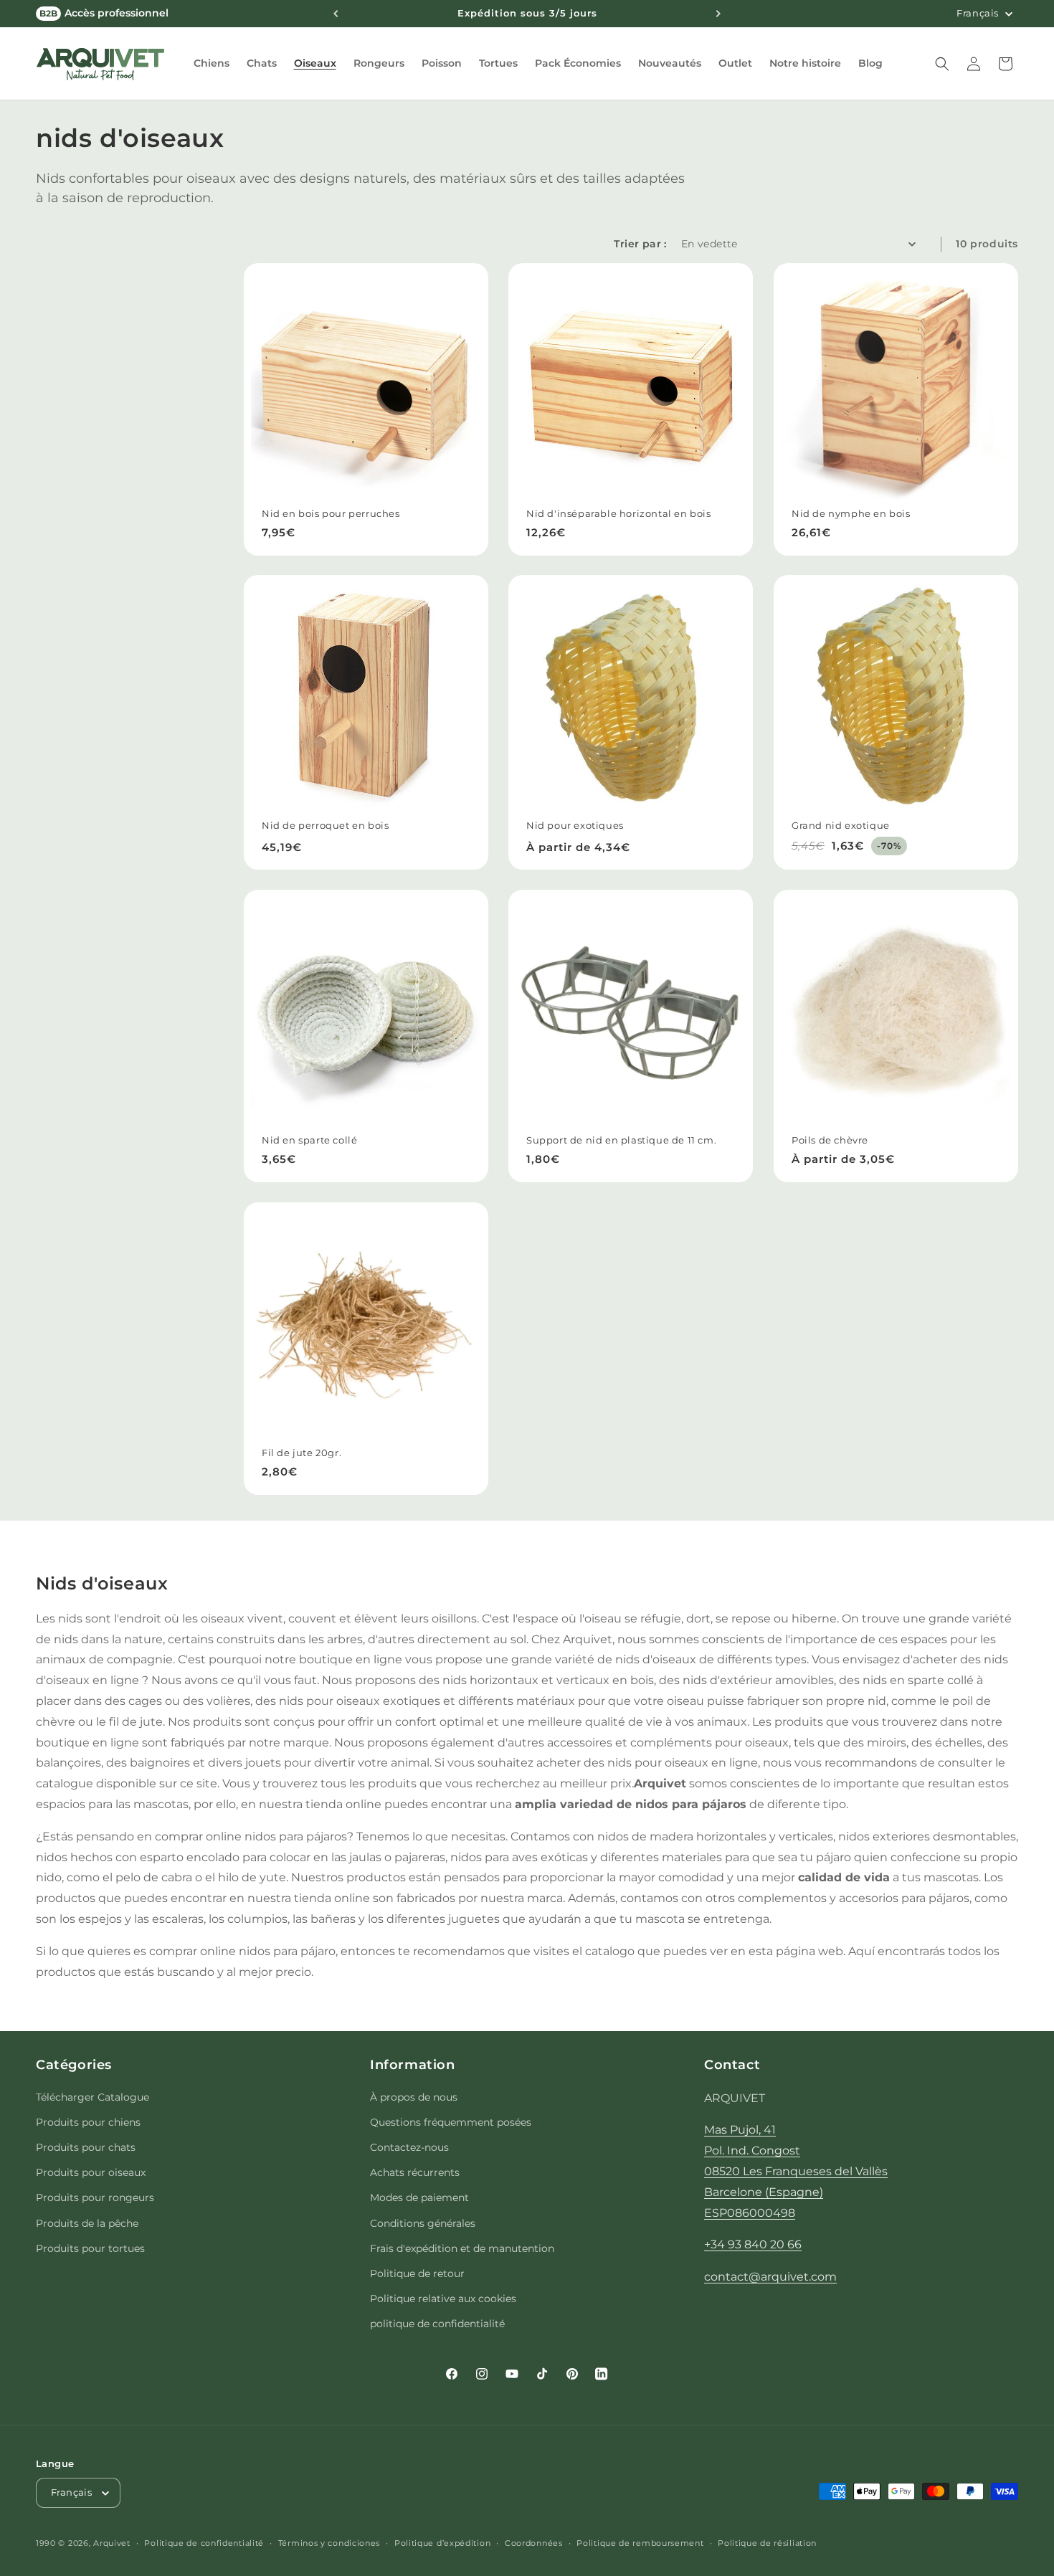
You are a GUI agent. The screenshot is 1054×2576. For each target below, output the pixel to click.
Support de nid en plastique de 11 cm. (621, 1141)
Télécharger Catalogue (92, 2097)
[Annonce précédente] (336, 14)
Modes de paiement (419, 2197)
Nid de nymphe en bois (851, 513)
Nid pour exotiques (575, 825)
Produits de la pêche (87, 2223)
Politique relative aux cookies (443, 2299)
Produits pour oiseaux (91, 2172)
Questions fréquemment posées (451, 2122)
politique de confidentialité (437, 2324)
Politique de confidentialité (204, 2543)
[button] (212, 63)
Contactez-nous (409, 2147)
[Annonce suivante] (718, 14)
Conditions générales (423, 2223)
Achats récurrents (415, 2172)
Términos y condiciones (329, 2543)
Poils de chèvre (830, 1141)
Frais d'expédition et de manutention (462, 2248)
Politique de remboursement (640, 2543)
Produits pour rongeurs (95, 2197)
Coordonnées (534, 2543)
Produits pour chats (86, 2147)
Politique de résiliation (767, 2543)
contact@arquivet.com (770, 2277)
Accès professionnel (104, 13)
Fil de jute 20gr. (302, 1453)
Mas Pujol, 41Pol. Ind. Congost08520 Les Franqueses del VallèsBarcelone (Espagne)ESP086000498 (796, 2171)
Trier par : (640, 244)
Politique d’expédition (442, 2543)
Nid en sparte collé (309, 1141)
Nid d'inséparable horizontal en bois (619, 513)
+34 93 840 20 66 (753, 2244)
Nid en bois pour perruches (331, 513)
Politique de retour (417, 2273)
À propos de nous (414, 2097)
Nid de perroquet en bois (325, 825)
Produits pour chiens (88, 2122)
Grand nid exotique (841, 825)
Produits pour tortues (90, 2248)
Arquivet (112, 2543)
